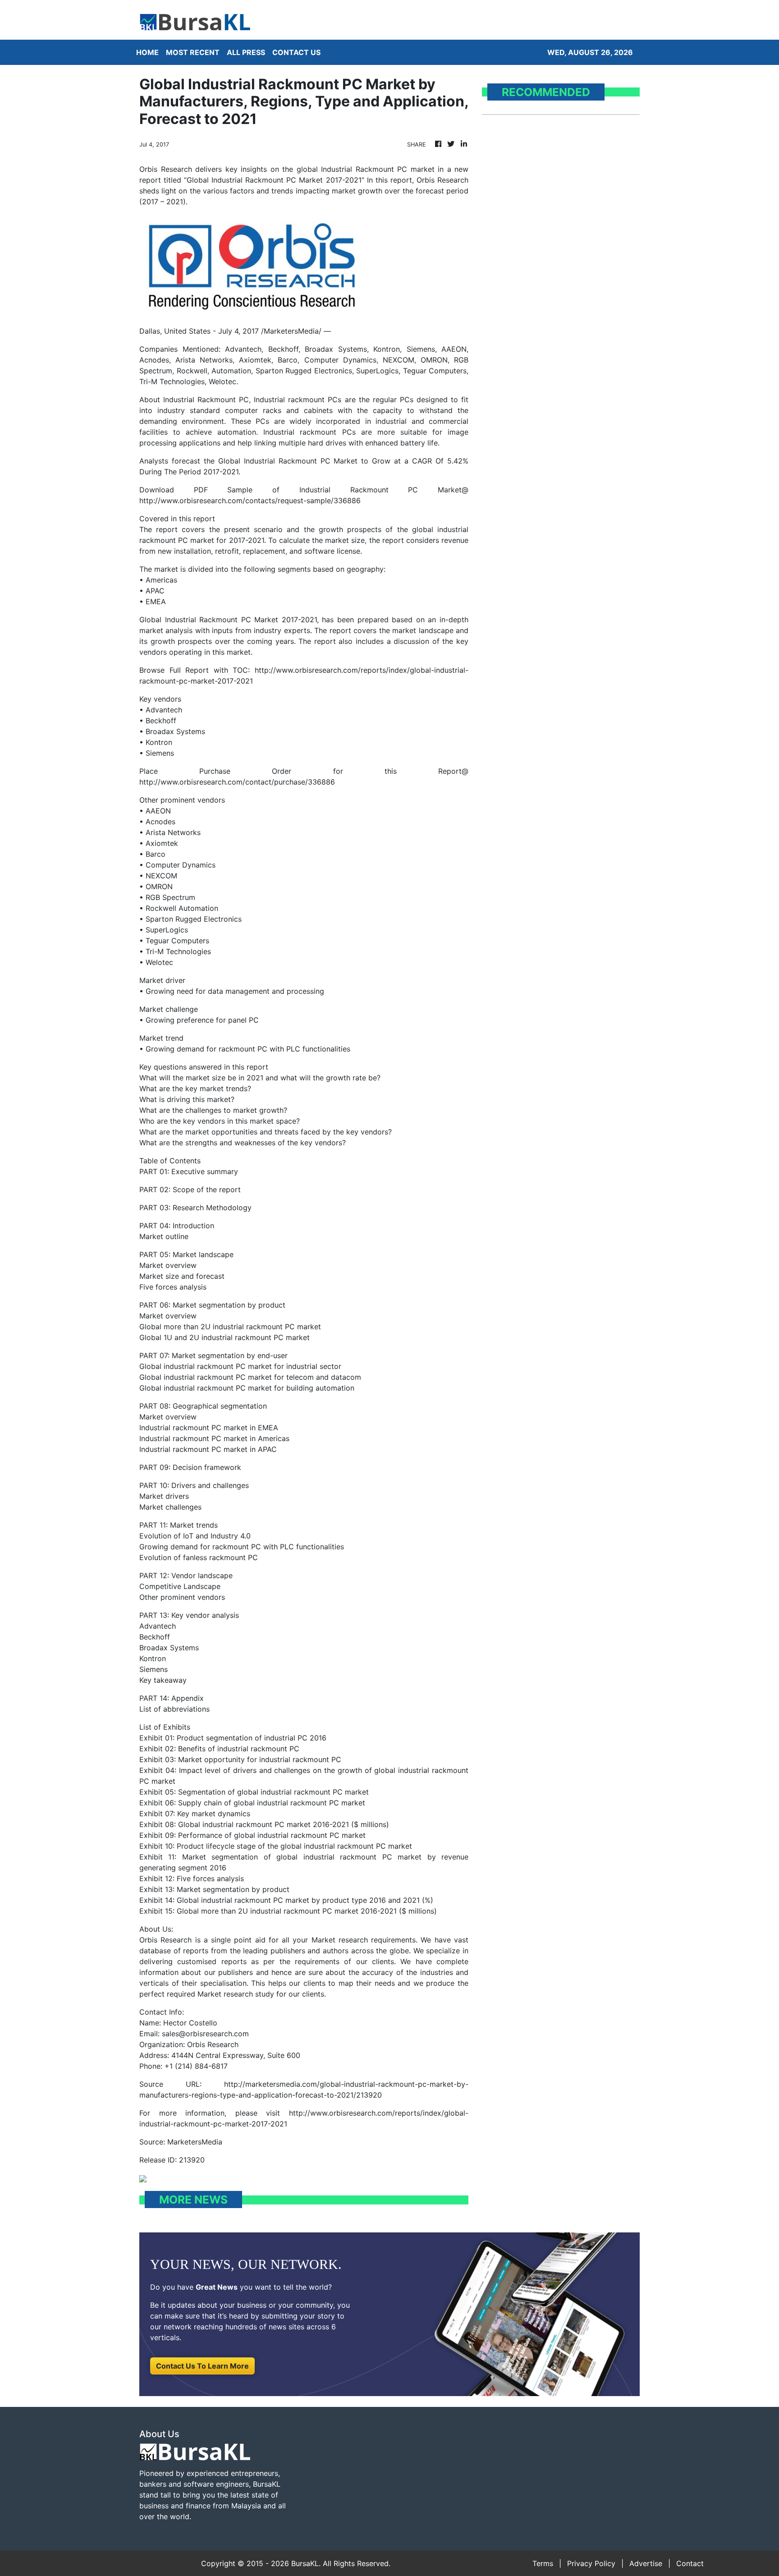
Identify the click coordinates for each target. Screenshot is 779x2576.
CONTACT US (296, 52)
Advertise (646, 2563)
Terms (543, 2563)
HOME (147, 52)
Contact (690, 2563)
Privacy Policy (591, 2563)
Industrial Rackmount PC (206, 399)
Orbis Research (165, 1940)
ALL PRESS (246, 52)
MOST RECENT (193, 52)
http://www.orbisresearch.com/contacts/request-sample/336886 (250, 501)
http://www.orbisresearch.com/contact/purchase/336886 (237, 782)
